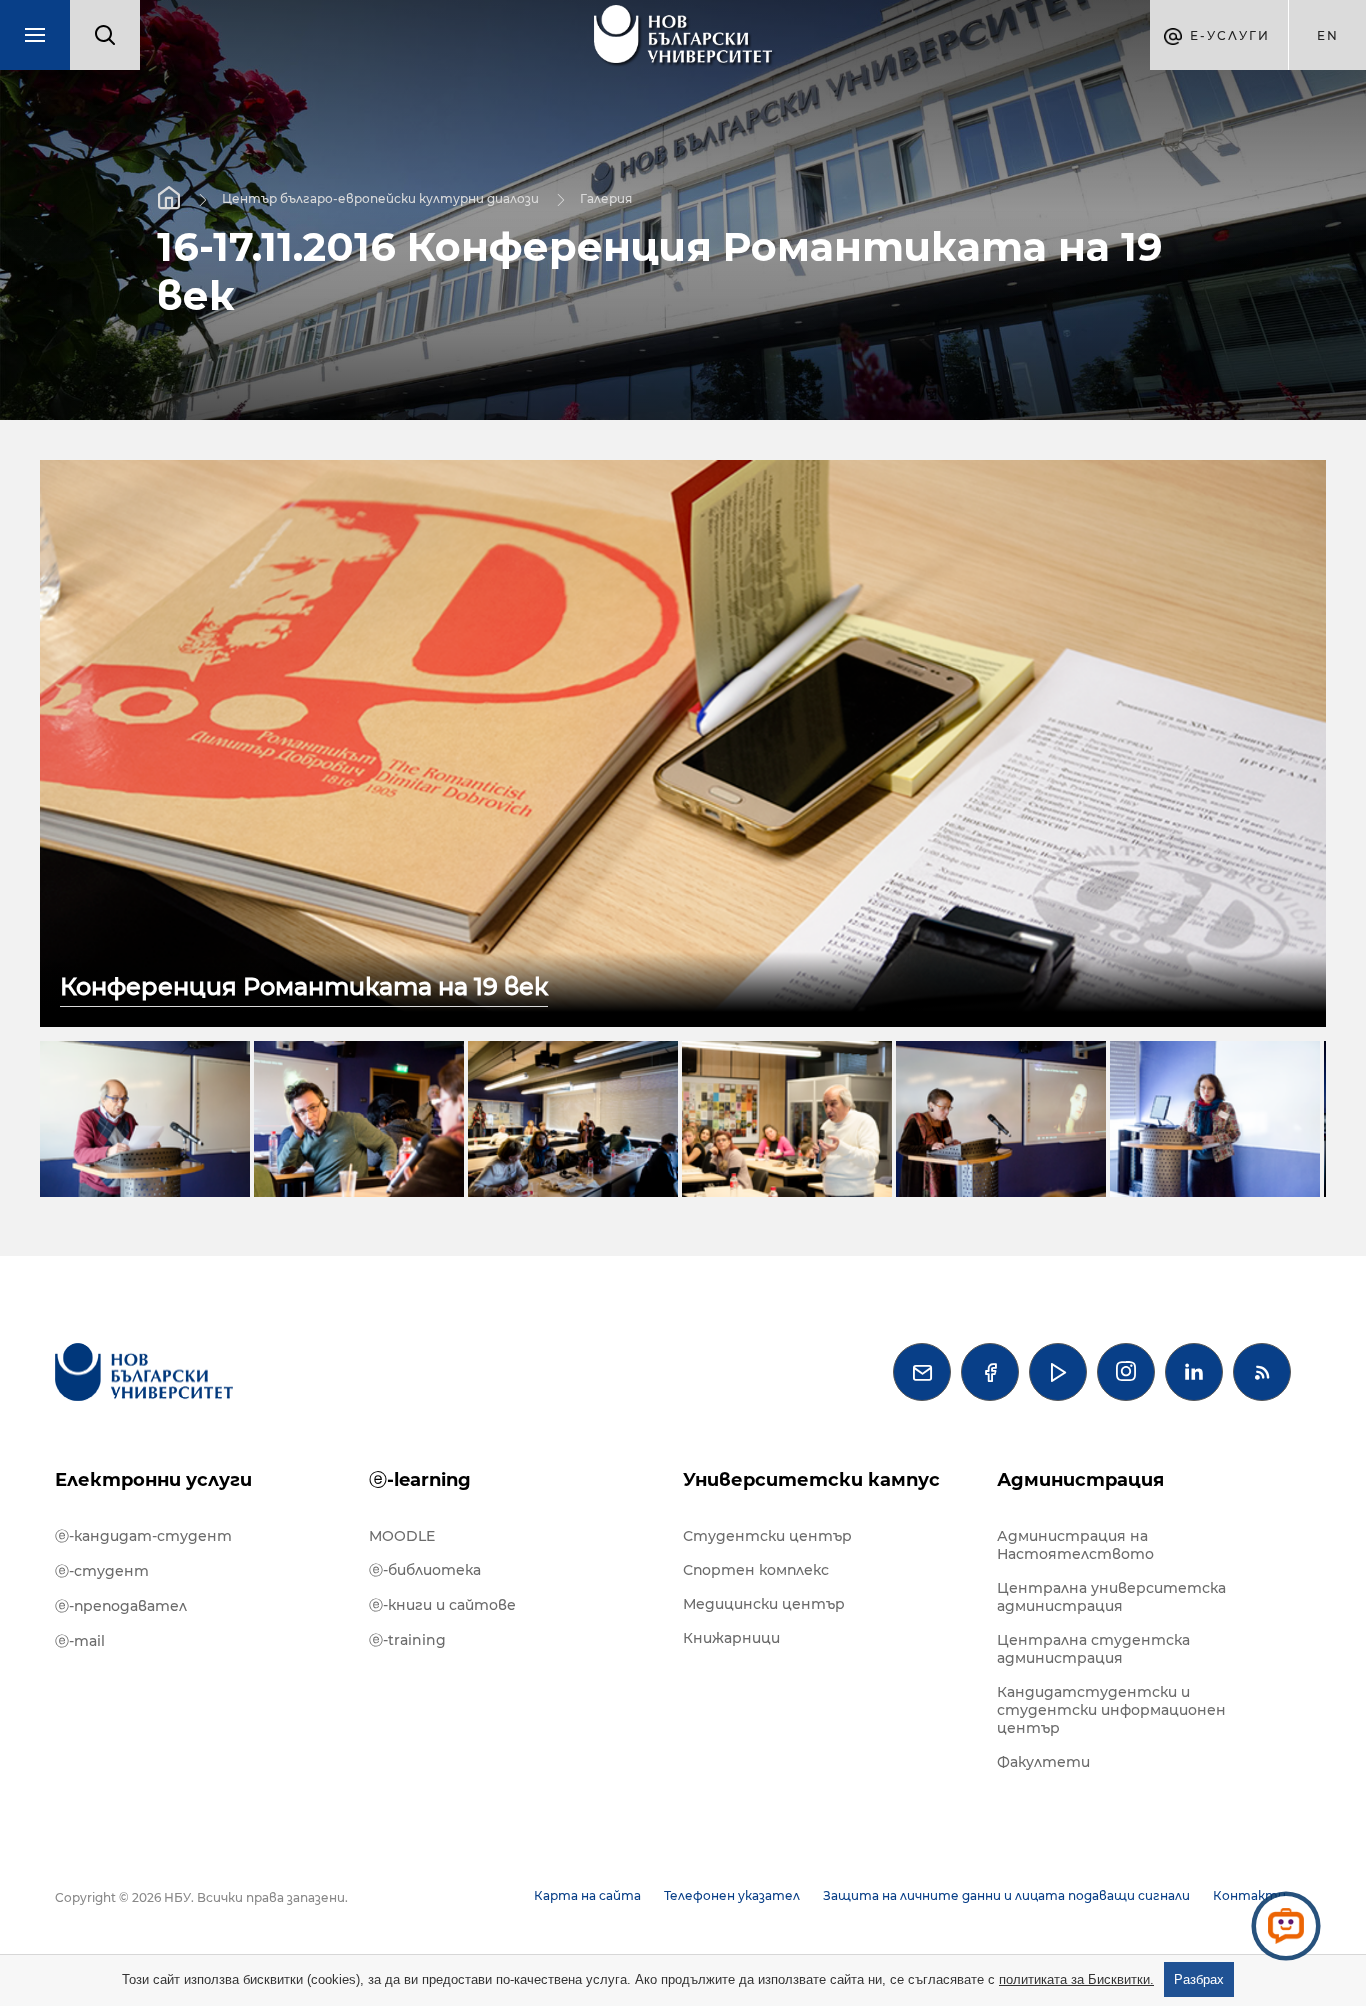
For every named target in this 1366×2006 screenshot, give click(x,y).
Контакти (1249, 1895)
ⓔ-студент (102, 1571)
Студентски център (767, 1536)
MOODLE (402, 1536)
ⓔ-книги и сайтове (442, 1605)
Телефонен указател (732, 1895)
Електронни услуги (153, 1480)
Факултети (1043, 1762)
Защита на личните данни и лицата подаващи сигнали (1006, 1895)
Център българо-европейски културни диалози (380, 198)
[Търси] (105, 35)
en (1328, 35)
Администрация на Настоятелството (1075, 1545)
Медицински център (764, 1604)
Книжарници (731, 1638)
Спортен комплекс (756, 1570)
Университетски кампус (811, 1480)
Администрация (1080, 1480)
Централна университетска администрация (1111, 1597)
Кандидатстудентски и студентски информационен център (1111, 1710)
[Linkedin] (1194, 1372)
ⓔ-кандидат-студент (143, 1536)
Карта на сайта (587, 1895)
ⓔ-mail (80, 1641)
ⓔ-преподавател (121, 1606)
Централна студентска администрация (1093, 1649)
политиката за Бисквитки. (1076, 1979)
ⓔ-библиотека (425, 1570)
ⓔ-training (407, 1640)
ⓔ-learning (420, 1480)
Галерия (606, 198)
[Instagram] (1126, 1372)
